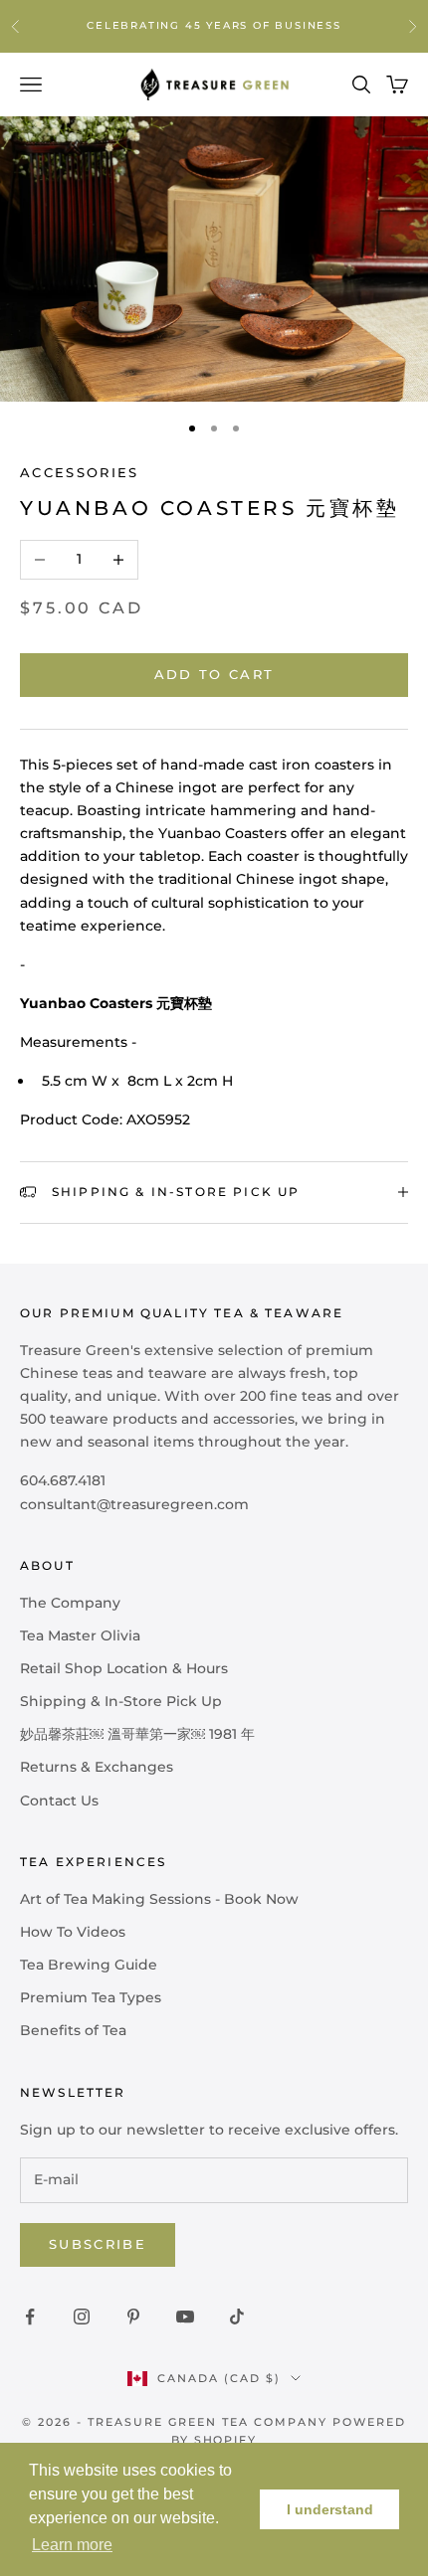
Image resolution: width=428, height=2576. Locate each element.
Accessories (80, 472)
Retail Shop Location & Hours (124, 1668)
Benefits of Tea (73, 2030)
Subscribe (98, 2244)
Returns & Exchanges (97, 1767)
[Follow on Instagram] (82, 2317)
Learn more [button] (72, 2545)
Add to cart (214, 674)
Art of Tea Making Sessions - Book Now (159, 1899)
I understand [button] (330, 2509)
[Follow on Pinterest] (133, 2317)
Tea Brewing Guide (89, 1965)
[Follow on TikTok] (237, 2317)
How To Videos (73, 1932)
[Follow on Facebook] (30, 2317)
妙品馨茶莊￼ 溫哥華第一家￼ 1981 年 (137, 1734)
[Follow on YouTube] (185, 2317)
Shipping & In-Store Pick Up (121, 1701)
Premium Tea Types (91, 1997)
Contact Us (59, 1801)
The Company (70, 1603)
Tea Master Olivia (80, 1635)
